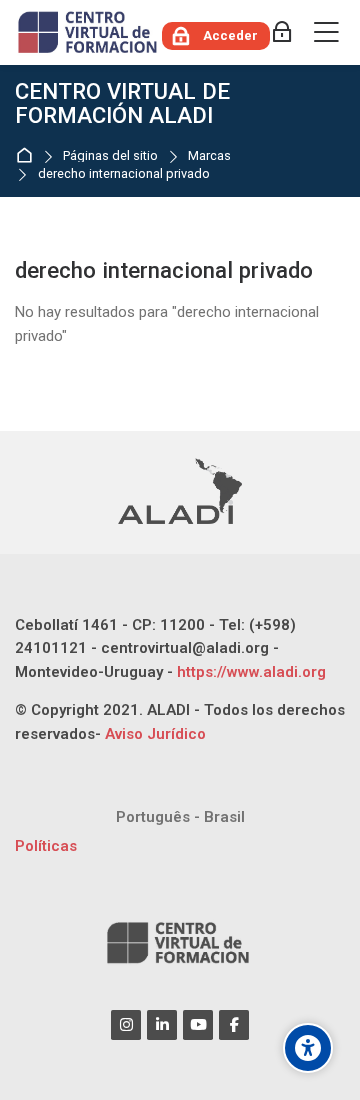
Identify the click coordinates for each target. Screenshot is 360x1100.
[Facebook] (234, 1025)
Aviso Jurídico (155, 734)
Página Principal (28, 156)
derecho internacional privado (124, 174)
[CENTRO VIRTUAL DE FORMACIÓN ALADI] (89, 33)
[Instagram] (126, 1025)
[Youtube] (198, 1025)
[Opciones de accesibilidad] (308, 1048)
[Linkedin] (162, 1025)
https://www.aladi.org (249, 672)
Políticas (46, 846)
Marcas (209, 156)
